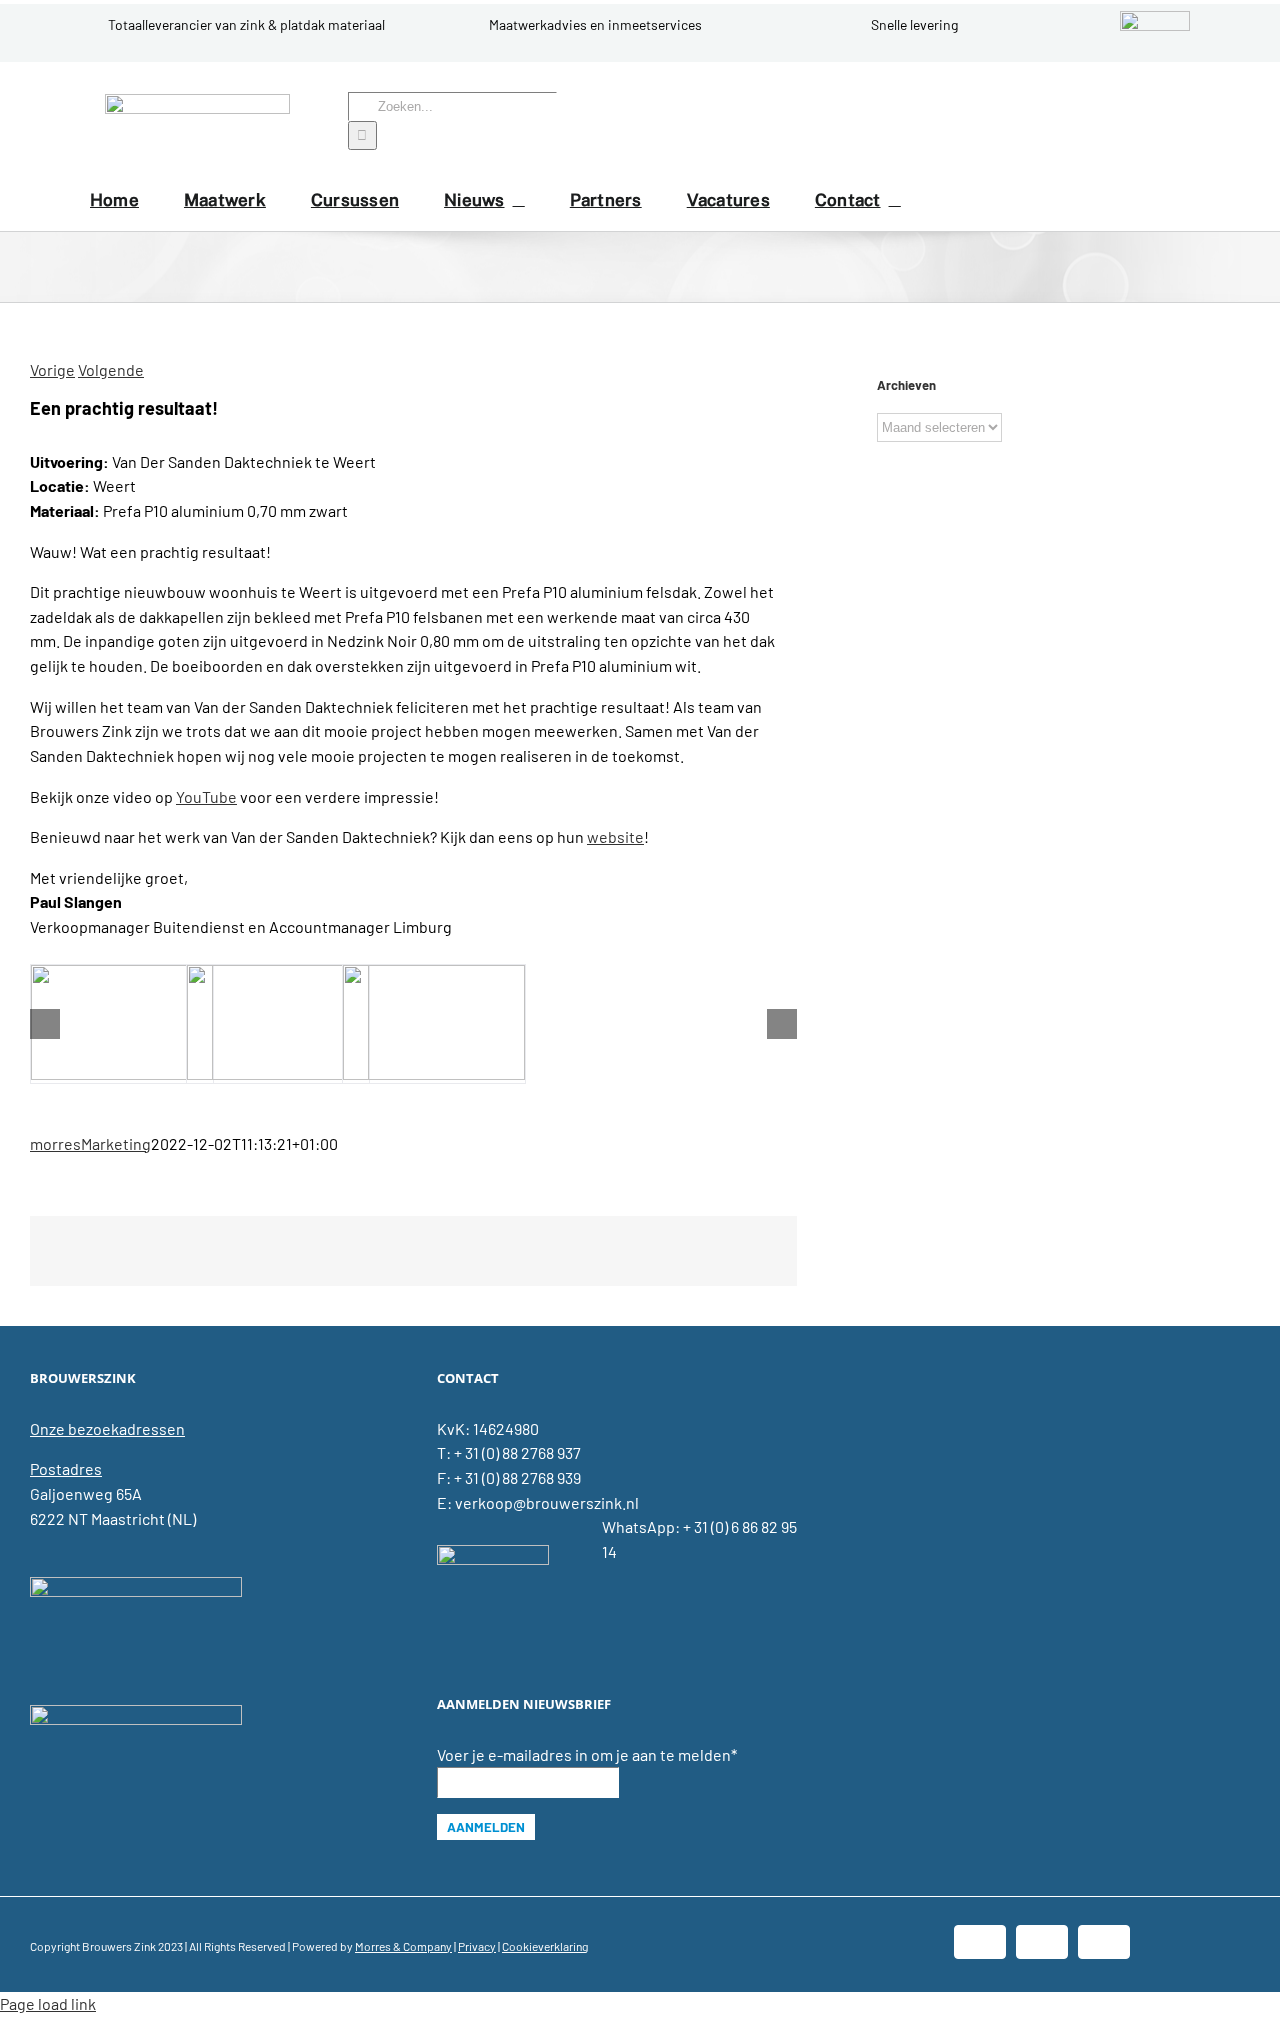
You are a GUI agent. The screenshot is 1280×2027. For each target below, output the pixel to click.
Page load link (48, 2003)
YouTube (206, 796)
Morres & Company (403, 1946)
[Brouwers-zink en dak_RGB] (197, 101)
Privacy (477, 1946)
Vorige (52, 369)
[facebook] (1106, 121)
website (615, 836)
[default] (122, 1024)
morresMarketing (90, 1143)
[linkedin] (1138, 121)
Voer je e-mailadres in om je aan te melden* (587, 1754)
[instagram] (1170, 121)
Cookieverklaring (545, 1946)
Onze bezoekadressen (107, 1428)
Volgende (111, 369)
